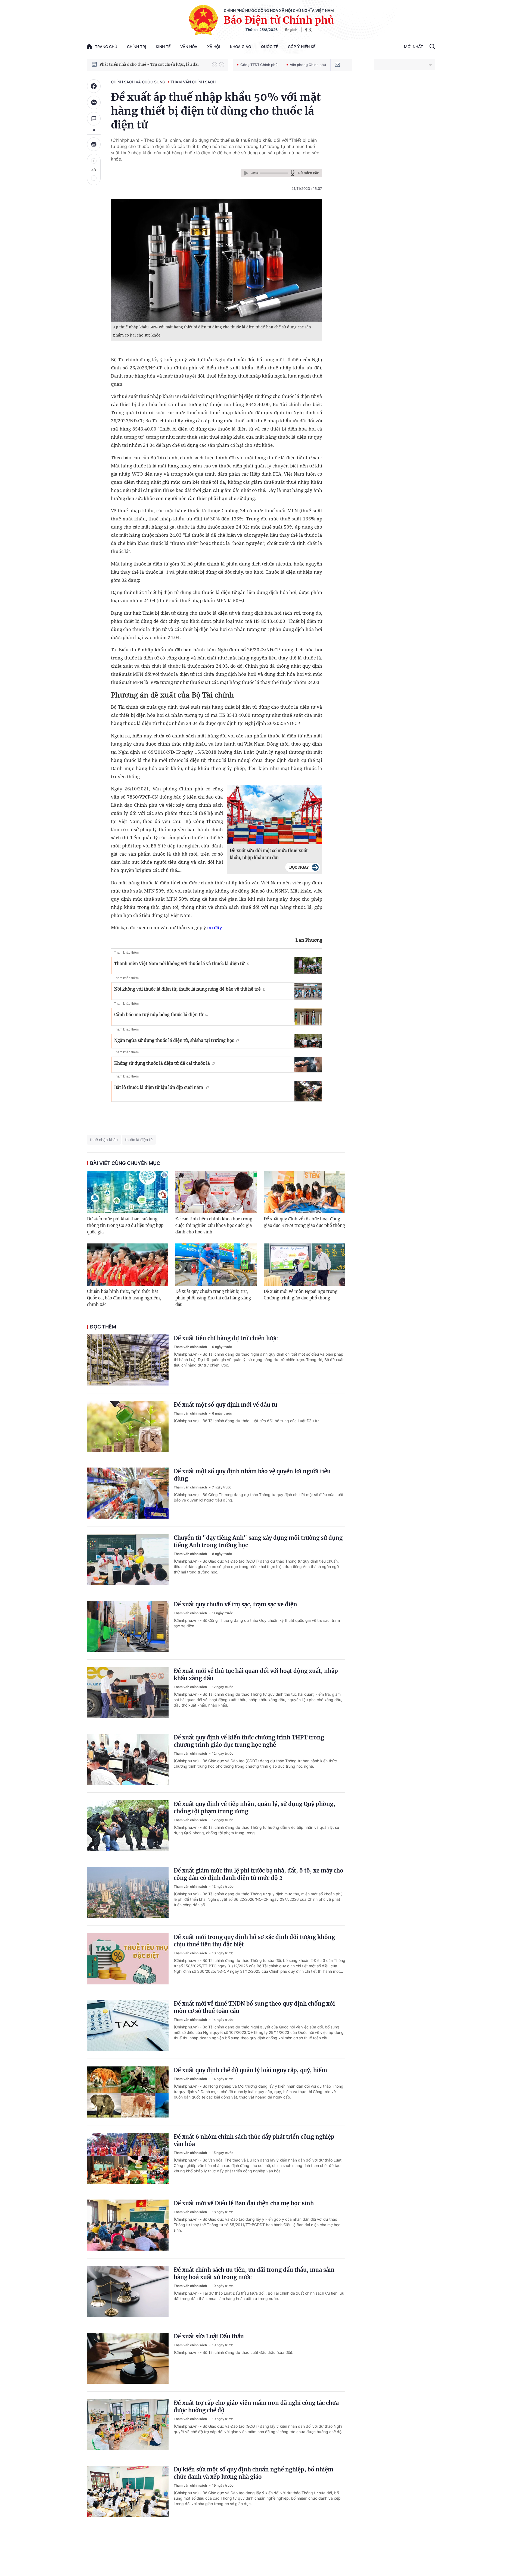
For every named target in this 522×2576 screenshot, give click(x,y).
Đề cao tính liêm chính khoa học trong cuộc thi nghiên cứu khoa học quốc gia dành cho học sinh (214, 1225)
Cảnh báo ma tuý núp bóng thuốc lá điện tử (159, 1014)
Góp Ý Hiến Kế (302, 47)
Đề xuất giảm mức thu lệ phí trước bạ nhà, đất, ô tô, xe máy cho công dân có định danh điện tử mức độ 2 (259, 1874)
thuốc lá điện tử (139, 1140)
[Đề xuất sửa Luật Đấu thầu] (128, 2358)
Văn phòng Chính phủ (308, 65)
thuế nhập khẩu (104, 1140)
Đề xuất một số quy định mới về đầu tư (226, 1405)
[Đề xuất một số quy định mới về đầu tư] (128, 1427)
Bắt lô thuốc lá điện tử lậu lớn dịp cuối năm (159, 1087)
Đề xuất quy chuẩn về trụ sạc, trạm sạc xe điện (235, 1604)
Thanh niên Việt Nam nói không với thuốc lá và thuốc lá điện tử (179, 963)
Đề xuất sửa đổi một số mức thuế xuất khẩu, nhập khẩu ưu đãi (269, 854)
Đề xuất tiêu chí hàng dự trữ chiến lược (226, 1338)
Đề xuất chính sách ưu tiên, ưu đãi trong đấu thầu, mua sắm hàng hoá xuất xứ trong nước (254, 2273)
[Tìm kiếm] (432, 47)
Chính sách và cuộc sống (138, 82)
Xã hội (214, 47)
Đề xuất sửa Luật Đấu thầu (209, 2336)
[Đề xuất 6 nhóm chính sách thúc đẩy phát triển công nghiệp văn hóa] (128, 2159)
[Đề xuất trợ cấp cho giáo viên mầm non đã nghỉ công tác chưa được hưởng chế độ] (128, 2425)
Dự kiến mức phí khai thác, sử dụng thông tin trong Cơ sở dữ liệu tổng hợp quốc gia (125, 1225)
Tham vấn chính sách (193, 82)
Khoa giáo (241, 47)
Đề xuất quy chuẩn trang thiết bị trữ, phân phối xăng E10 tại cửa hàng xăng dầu (213, 1298)
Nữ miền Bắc (308, 173)
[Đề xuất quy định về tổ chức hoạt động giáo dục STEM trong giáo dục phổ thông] (304, 1192)
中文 (309, 30)
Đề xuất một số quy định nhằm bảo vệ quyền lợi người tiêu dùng (252, 1475)
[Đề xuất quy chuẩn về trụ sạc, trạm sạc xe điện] (128, 1626)
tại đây (214, 927)
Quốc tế (270, 47)
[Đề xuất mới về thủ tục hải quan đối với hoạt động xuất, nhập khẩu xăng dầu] (128, 1693)
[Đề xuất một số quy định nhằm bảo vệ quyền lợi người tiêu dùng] (128, 1493)
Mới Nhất (414, 47)
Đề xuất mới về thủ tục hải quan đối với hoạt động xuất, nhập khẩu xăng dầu (256, 1675)
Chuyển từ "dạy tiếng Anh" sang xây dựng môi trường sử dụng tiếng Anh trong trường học (258, 1541)
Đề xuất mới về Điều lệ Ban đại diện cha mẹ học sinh (244, 2203)
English (291, 30)
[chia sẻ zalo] (94, 102)
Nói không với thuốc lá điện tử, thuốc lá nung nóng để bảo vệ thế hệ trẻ (187, 989)
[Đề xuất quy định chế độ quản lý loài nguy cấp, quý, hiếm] (128, 2092)
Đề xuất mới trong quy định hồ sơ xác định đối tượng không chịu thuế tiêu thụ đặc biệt (254, 1941)
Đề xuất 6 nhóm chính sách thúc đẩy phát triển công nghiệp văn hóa (254, 2140)
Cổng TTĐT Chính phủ (259, 65)
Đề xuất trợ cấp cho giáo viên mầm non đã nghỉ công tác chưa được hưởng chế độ (256, 2407)
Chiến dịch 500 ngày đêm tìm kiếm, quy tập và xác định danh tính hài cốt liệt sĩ (153, 64)
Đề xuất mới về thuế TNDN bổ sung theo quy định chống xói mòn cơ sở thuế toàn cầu (254, 2007)
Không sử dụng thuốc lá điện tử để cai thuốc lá (162, 1063)
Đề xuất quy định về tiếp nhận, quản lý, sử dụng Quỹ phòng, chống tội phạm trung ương (254, 1808)
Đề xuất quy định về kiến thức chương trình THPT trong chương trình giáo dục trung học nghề (249, 1741)
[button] (215, 65)
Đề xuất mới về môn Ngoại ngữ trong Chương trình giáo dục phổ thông (301, 1295)
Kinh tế (163, 47)
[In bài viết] (94, 144)
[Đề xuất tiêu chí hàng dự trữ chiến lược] (128, 1360)
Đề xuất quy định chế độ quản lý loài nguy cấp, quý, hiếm (250, 2070)
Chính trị (136, 47)
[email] (337, 65)
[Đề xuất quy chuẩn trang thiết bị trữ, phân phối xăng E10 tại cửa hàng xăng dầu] (216, 1265)
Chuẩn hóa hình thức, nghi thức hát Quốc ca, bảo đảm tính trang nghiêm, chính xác (124, 1298)
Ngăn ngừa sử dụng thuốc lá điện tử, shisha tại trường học (174, 1040)
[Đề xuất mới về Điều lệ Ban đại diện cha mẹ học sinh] (128, 2225)
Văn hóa (189, 47)
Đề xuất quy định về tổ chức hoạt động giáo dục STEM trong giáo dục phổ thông (304, 1222)
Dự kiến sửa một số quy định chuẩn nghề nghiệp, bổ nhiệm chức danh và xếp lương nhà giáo (254, 2473)
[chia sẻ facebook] (94, 86)
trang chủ (106, 47)
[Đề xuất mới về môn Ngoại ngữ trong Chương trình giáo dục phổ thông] (304, 1265)
